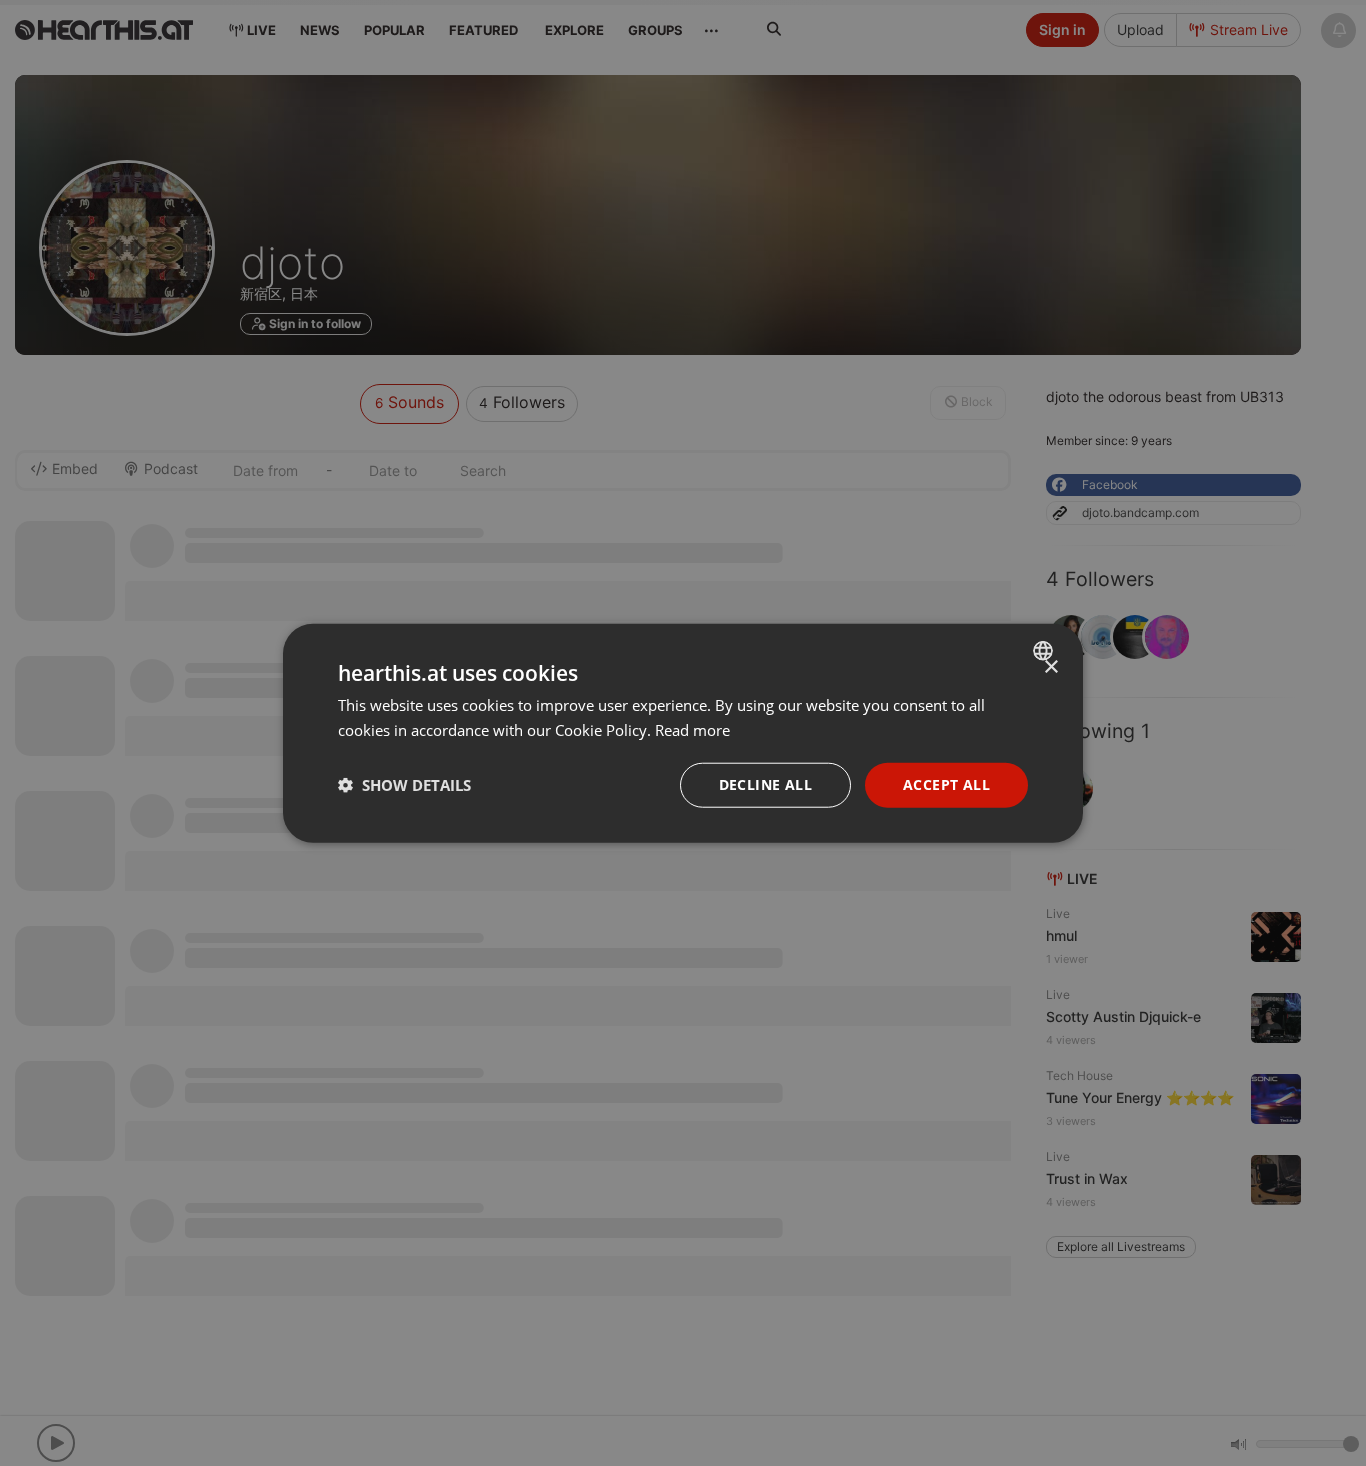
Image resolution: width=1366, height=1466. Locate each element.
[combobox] (1045, 651)
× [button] (1050, 667)
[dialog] (683, 733)
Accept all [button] (946, 784)
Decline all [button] (765, 784)
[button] (404, 785)
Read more (692, 730)
